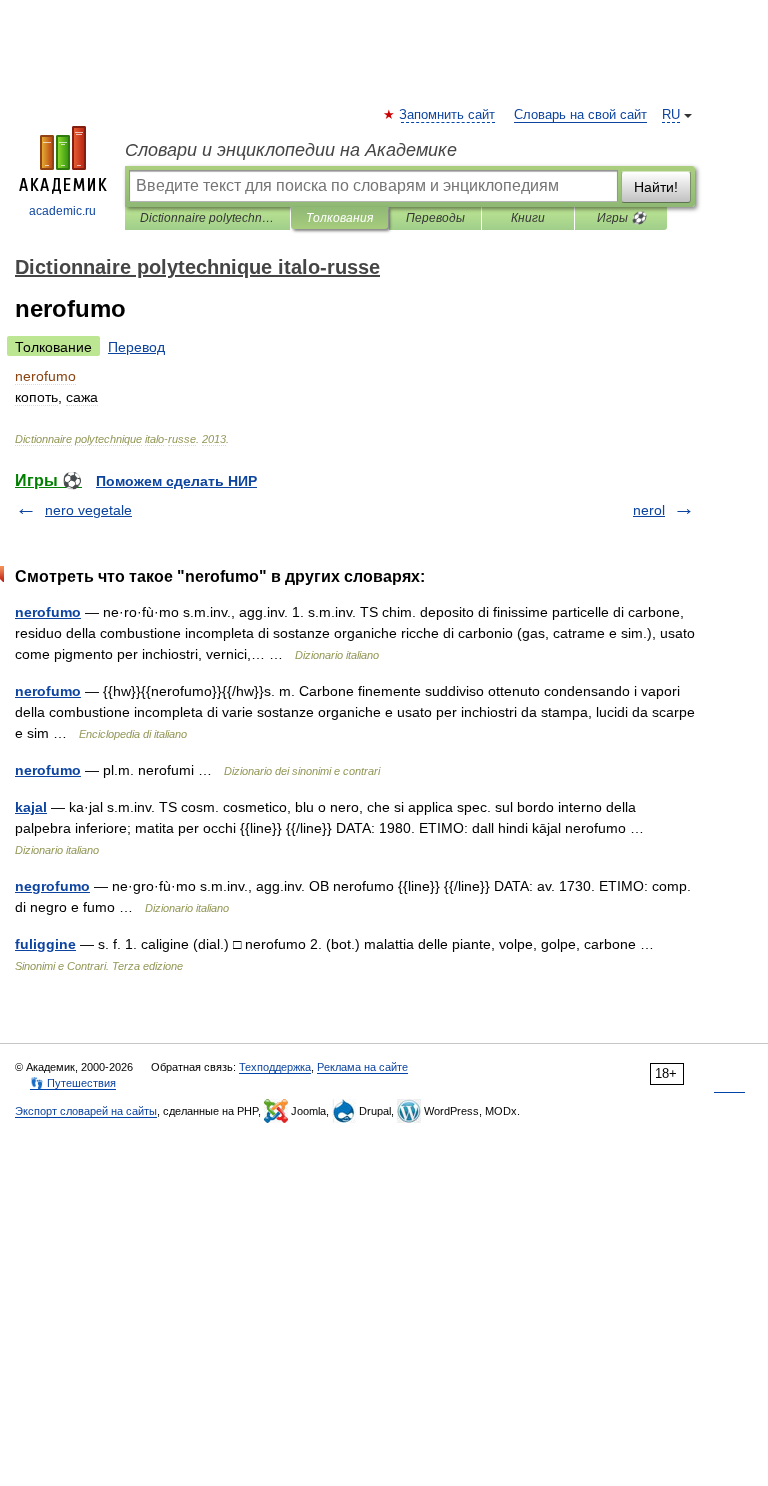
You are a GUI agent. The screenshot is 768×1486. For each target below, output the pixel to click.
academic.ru (62, 211)
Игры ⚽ (621, 218)
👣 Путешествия (73, 1083)
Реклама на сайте (362, 1067)
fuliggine (45, 944)
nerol (649, 510)
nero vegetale (88, 510)
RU (671, 115)
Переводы (435, 218)
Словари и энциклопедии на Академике (291, 150)
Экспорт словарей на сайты (86, 1111)
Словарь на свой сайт (580, 115)
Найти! (656, 187)
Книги (528, 218)
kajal (31, 807)
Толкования (339, 218)
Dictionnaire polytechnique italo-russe (207, 218)
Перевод (136, 347)
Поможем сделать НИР (176, 481)
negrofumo (52, 886)
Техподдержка (275, 1067)
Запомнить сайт (448, 115)
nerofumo (48, 612)
